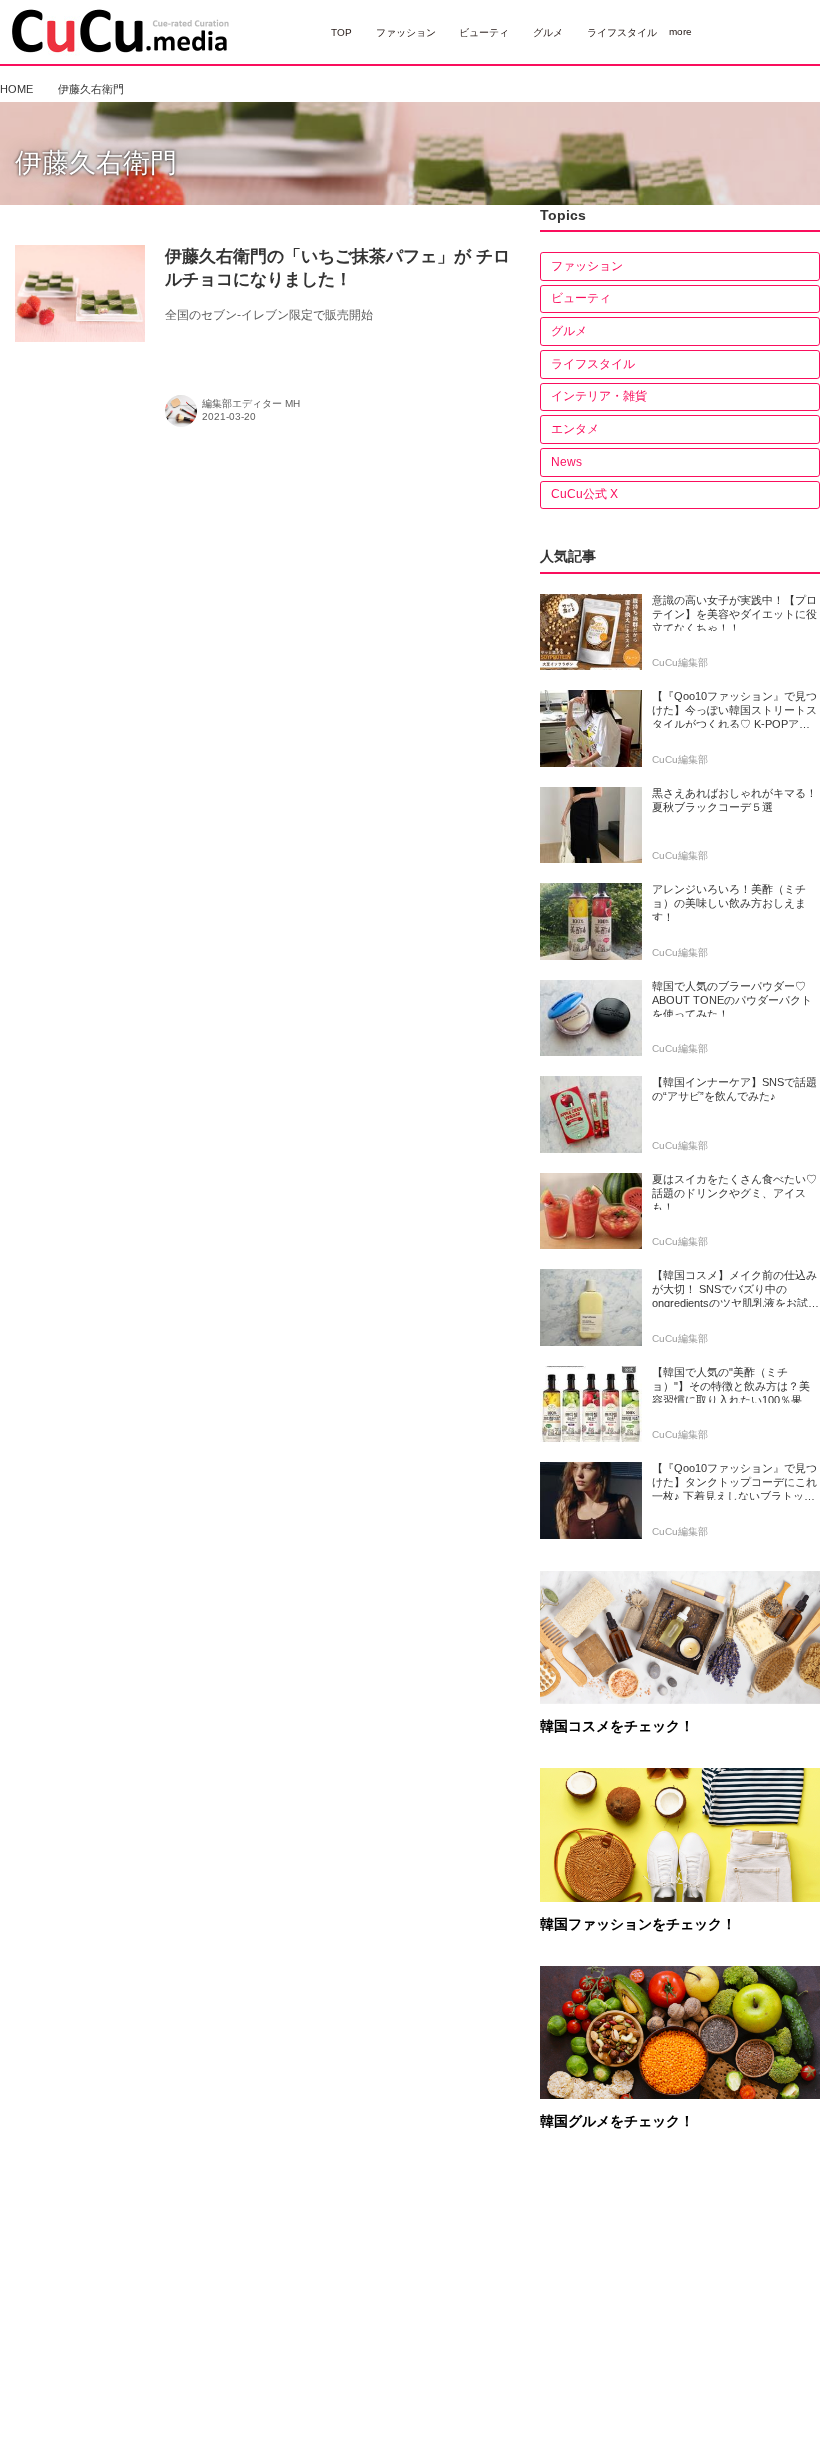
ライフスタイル (593, 364)
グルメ (569, 331)
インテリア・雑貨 (599, 396)
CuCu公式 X (584, 494)
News (566, 462)
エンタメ (575, 429)
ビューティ (581, 298)
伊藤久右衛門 (96, 163)
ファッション (587, 266)
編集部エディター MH (251, 403)
